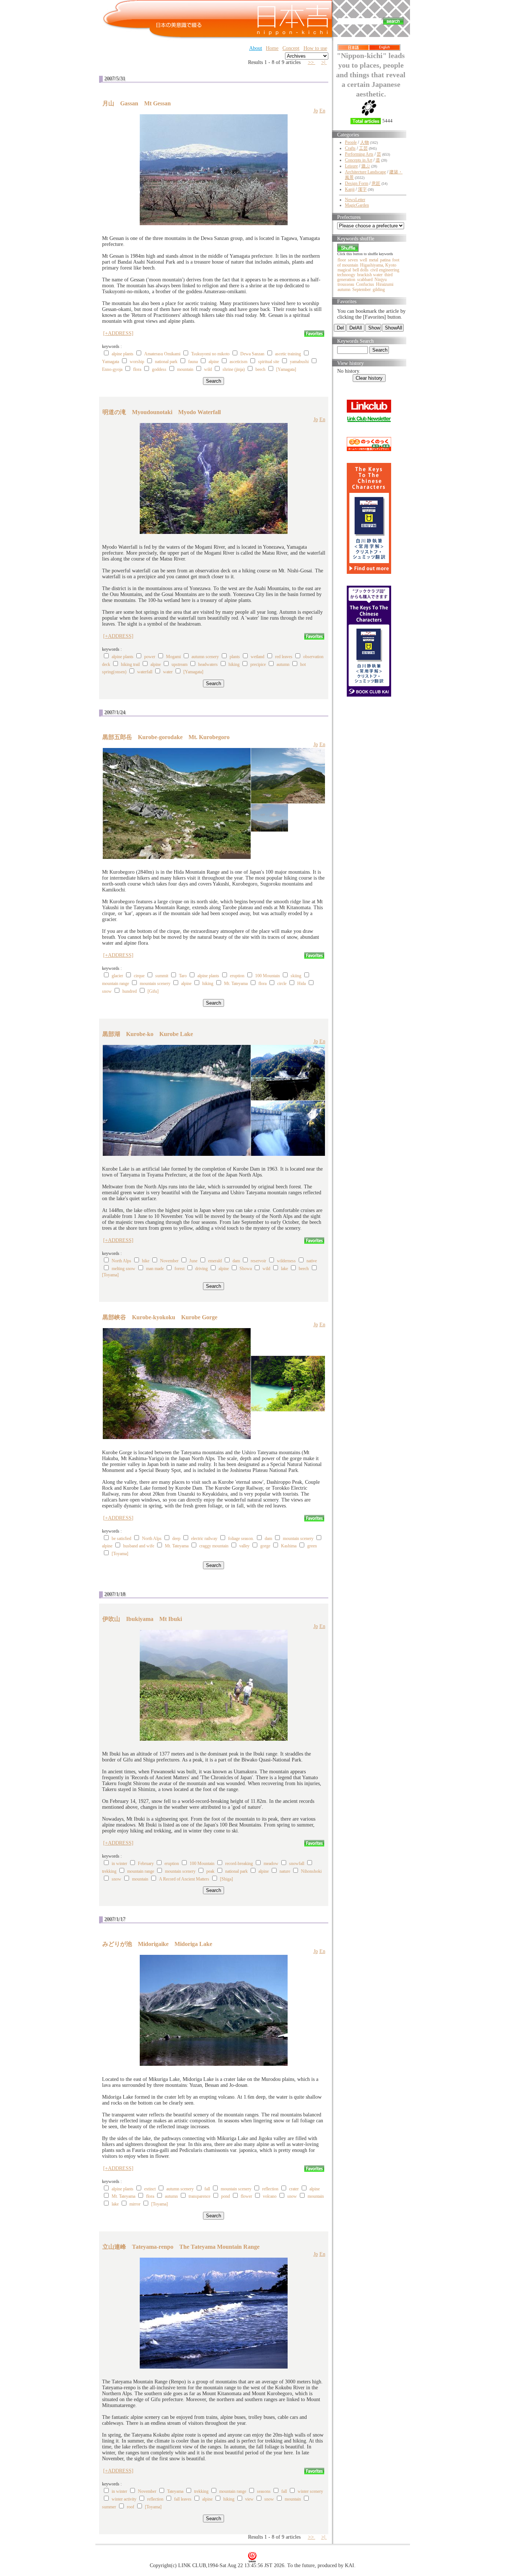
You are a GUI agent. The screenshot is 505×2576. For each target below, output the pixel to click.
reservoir (258, 1261)
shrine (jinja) (234, 369)
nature (285, 1871)
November (169, 1261)
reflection (270, 2189)
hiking (234, 664)
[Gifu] (153, 991)
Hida (301, 984)
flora (137, 369)
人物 (365, 142)
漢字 (362, 189)
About (256, 48)
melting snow (123, 1269)
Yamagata (111, 362)
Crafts (350, 148)
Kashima (289, 1546)
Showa (246, 1269)
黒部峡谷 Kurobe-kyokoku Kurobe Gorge (160, 1317)
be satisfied (121, 1539)
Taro (183, 976)
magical (344, 270)
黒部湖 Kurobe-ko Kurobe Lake (148, 1034)
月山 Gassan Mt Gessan (137, 103)
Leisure (351, 166)
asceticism (238, 362)
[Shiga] (226, 1879)
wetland (257, 657)
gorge (265, 1546)
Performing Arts (359, 154)
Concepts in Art (359, 160)
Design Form (357, 183)
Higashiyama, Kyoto (378, 265)
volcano (270, 2196)
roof (131, 2507)
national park (166, 362)
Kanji (350, 189)
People (351, 142)
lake (284, 1269)
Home (272, 48)
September (362, 290)
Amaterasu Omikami (162, 354)
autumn (283, 664)
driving (201, 1269)
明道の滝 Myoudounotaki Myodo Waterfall (162, 412)
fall (207, 2189)
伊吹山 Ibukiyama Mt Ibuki (142, 1619)
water (168, 672)
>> (312, 62)
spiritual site (269, 362)
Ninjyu (381, 280)
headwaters (208, 664)
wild (208, 369)
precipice (258, 664)
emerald (215, 1261)
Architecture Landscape (365, 172)
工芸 (363, 148)
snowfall (297, 1864)
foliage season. (241, 1539)
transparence (199, 2196)
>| (324, 62)
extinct (150, 2189)
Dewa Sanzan (252, 354)
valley (244, 1546)
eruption (237, 976)
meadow (271, 1864)
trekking (109, 1871)
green (312, 1546)
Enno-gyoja (112, 369)
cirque (139, 976)
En (322, 111)
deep (176, 1539)
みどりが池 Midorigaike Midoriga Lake (157, 1944)
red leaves (284, 657)
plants (235, 657)
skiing (296, 976)
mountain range (116, 984)
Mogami (173, 657)
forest (179, 1269)
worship (137, 362)
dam (236, 1261)
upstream (179, 664)
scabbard (365, 280)
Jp (316, 111)
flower (246, 2196)
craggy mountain (214, 1546)
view (249, 2499)
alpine (214, 362)
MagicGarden (357, 205)
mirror (135, 2204)
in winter (119, 1864)
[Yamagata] (286, 369)
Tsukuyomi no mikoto (210, 354)
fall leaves (183, 2499)
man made (155, 1269)
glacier (117, 976)
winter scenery (310, 2491)
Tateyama (175, 2491)
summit (162, 976)
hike (146, 1261)
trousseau (346, 284)
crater (294, 2189)
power (150, 657)
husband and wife (139, 1546)
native (312, 1261)
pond (226, 2196)
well (363, 260)
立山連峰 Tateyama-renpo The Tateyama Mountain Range (181, 2247)
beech (260, 369)
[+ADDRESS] (118, 333)
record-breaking (239, 1864)
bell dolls (361, 270)
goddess (159, 369)
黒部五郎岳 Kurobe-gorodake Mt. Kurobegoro (166, 737)
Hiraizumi (385, 284)
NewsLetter (355, 200)
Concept (291, 48)
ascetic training (288, 354)
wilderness (286, 1261)
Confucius (365, 284)
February (146, 1864)
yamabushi (299, 362)
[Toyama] (110, 1275)
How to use (315, 48)
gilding (379, 290)
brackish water (370, 275)
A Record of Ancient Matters (184, 1879)
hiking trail (130, 664)
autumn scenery (205, 657)
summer (109, 2507)
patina (385, 260)
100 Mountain (267, 976)
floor (342, 260)
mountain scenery (155, 984)
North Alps (121, 1261)
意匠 (376, 183)
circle (282, 984)
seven (353, 260)
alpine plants (123, 354)
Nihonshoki (311, 1871)
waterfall (145, 672)
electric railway (204, 1539)
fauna (193, 362)
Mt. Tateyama (236, 984)
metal (374, 260)
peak (210, 1871)
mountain (185, 369)
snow (107, 991)
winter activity (124, 2499)
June (193, 1261)
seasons (264, 2491)
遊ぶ (366, 166)
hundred (130, 991)
